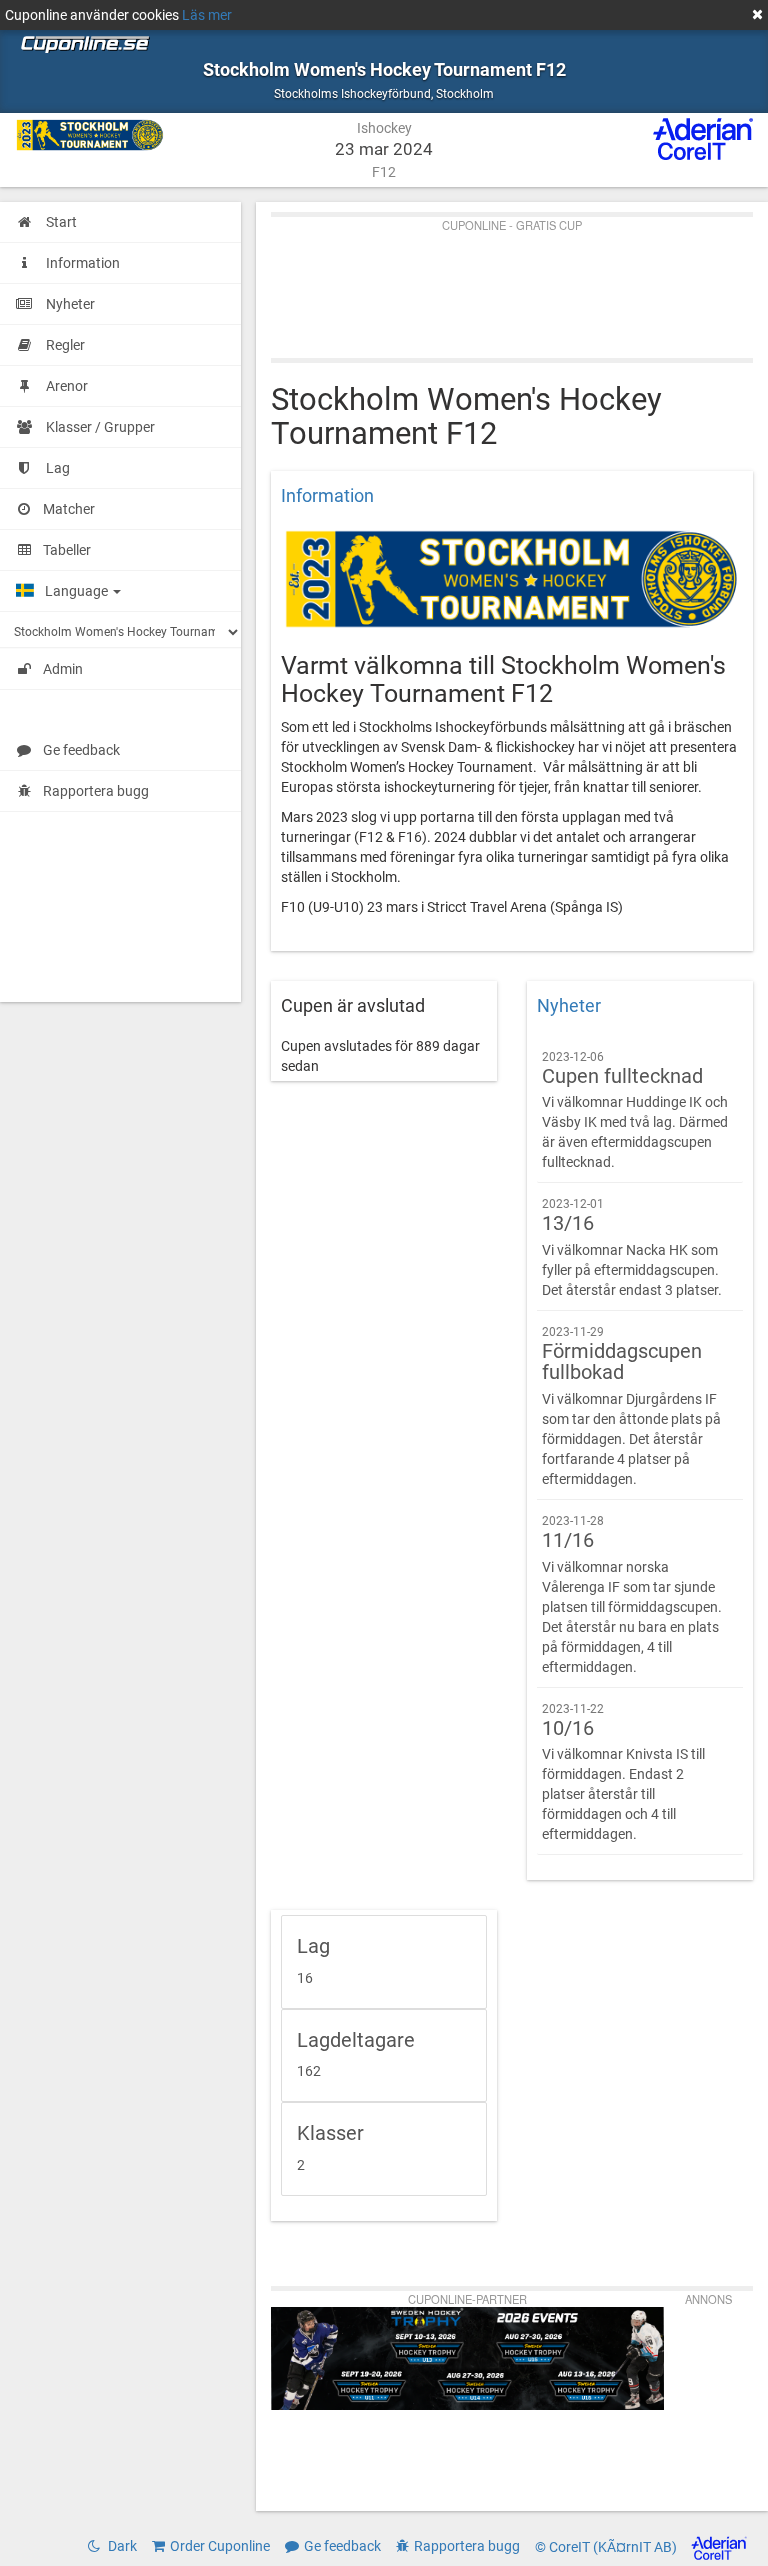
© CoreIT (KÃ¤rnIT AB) (607, 2547)
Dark (121, 2546)
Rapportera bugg (96, 791)
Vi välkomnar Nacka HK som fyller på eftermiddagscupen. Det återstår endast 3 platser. (632, 1247)
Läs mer (207, 15)
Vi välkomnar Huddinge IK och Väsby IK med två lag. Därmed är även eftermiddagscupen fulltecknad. (635, 1110)
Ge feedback (81, 750)
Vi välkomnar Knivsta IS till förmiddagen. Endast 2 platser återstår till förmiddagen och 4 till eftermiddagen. (623, 1772)
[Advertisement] (512, 283)
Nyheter (569, 1006)
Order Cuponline (220, 2546)
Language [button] (78, 591)
